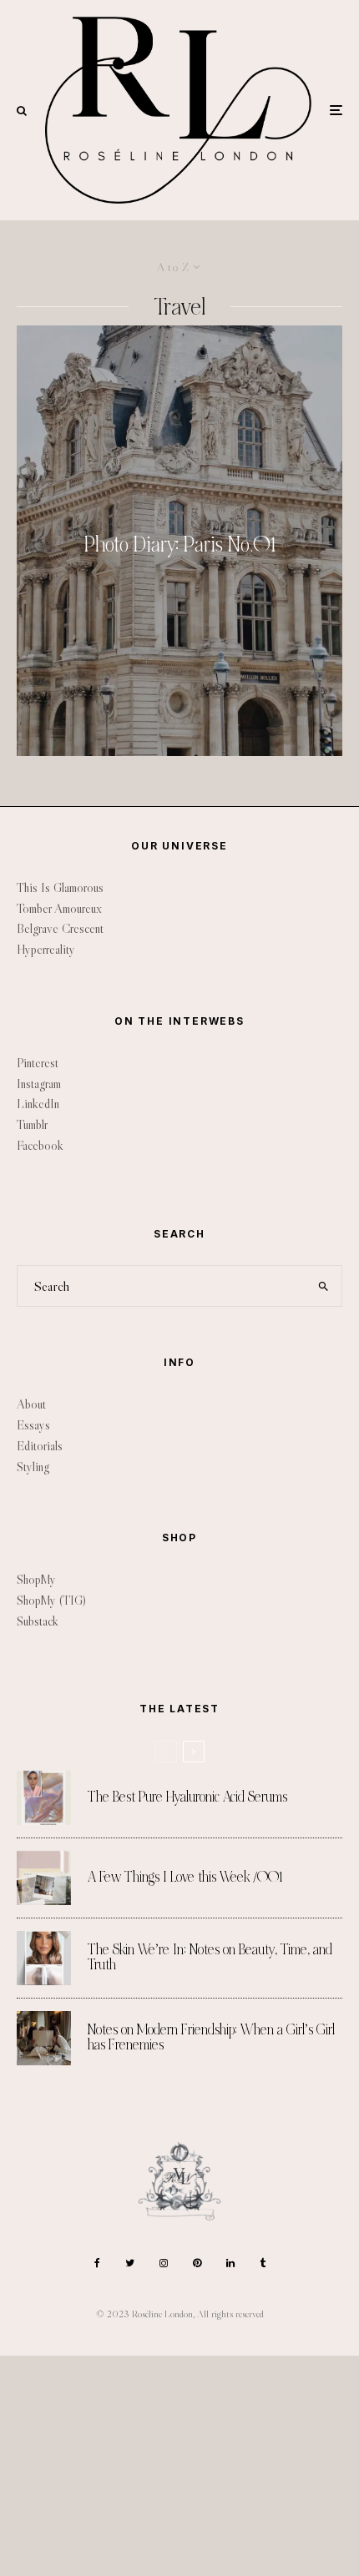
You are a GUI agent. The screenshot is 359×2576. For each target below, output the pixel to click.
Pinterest (38, 1063)
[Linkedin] (230, 2263)
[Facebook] (97, 2263)
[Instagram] (164, 2263)
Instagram (39, 1084)
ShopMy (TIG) (51, 1600)
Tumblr (32, 1124)
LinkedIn (38, 1104)
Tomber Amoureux (59, 908)
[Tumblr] (263, 2263)
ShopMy (36, 1579)
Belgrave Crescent (60, 928)
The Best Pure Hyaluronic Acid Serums (187, 1797)
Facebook (40, 1145)
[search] (324, 1286)
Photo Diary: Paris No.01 (180, 545)
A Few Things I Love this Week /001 (185, 1878)
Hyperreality (46, 949)
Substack (38, 1621)
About (31, 1404)
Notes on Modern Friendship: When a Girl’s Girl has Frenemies (211, 2038)
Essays (33, 1425)
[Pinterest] (197, 2263)
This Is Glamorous (60, 887)
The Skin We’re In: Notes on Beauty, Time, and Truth (210, 1958)
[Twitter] (130, 2263)
